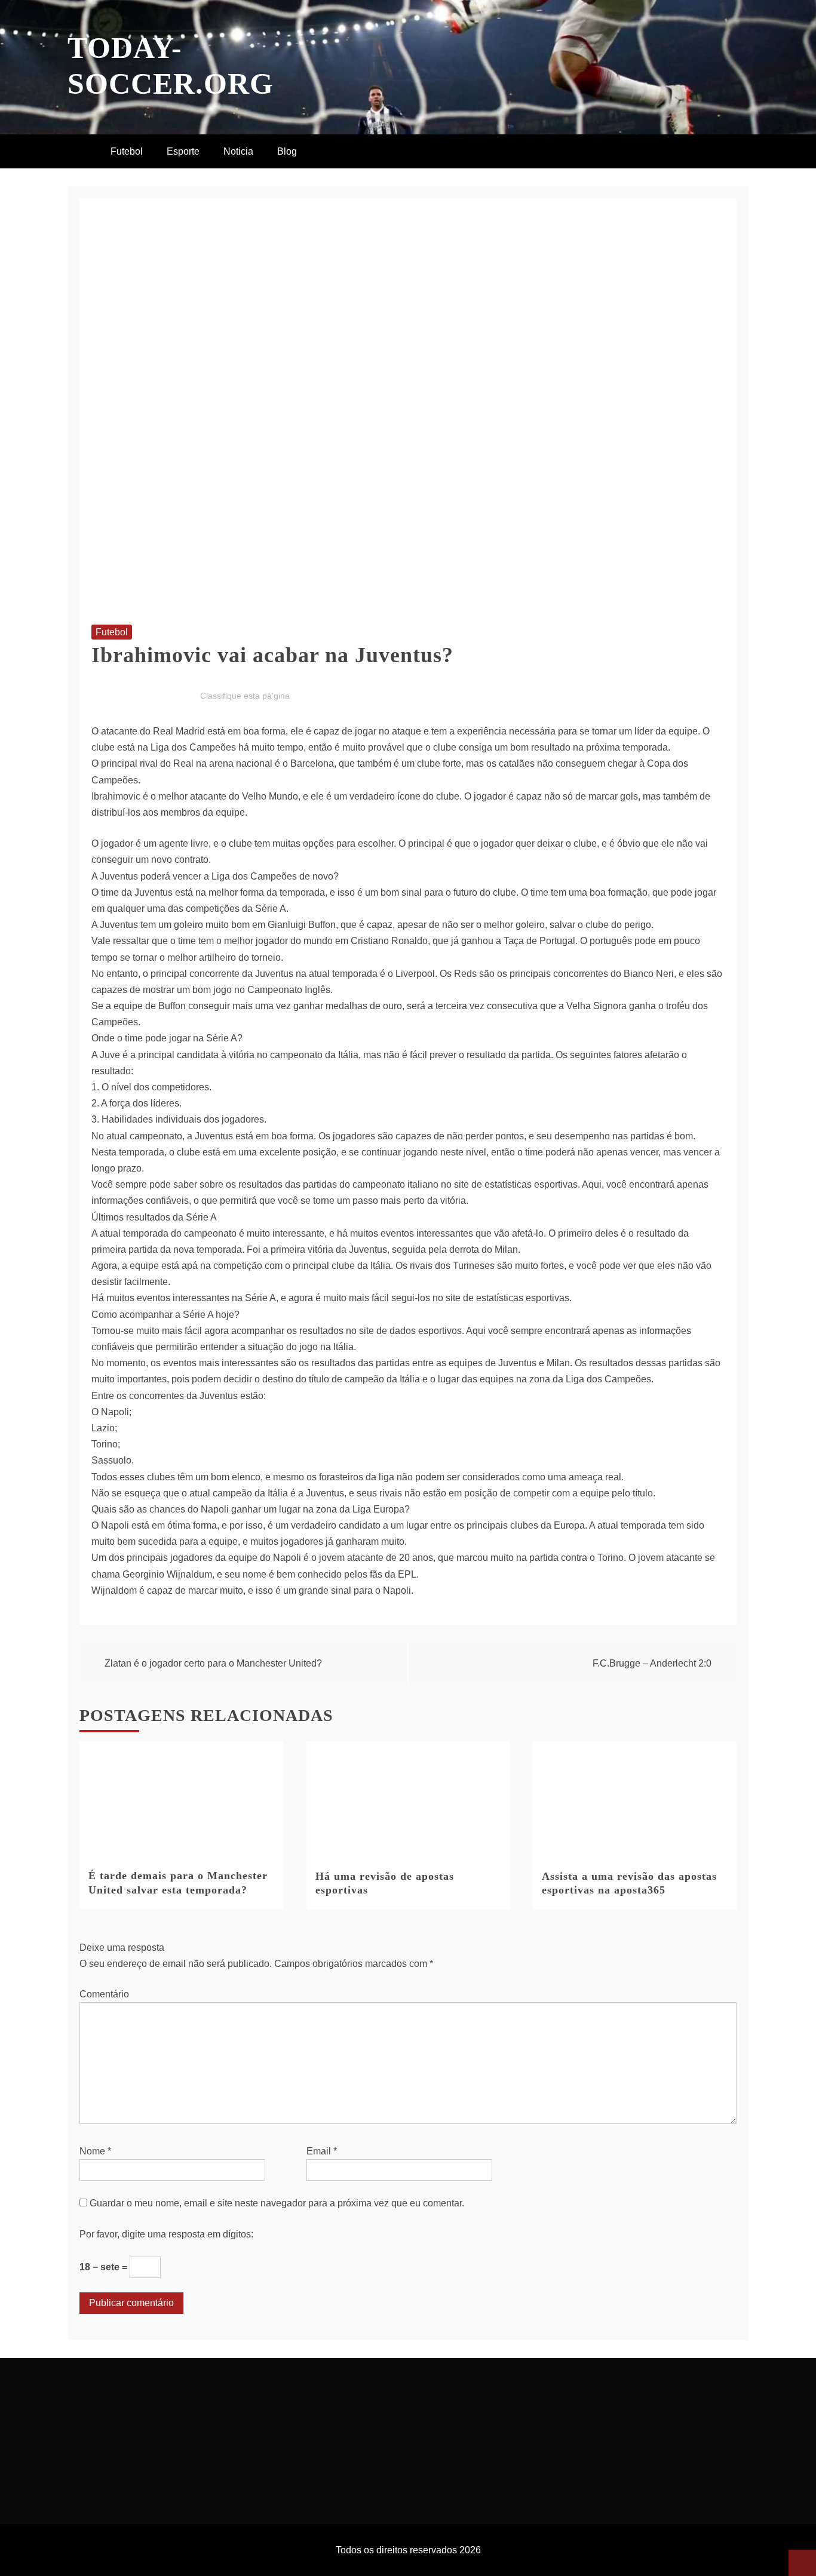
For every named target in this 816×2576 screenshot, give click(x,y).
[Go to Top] (802, 2563)
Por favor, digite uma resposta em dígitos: (166, 2234)
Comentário (104, 1994)
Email (322, 2151)
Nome (95, 2151)
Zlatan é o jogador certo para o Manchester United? (213, 1663)
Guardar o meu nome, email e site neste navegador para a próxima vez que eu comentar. (277, 2203)
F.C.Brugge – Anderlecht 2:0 (652, 1663)
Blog (287, 151)
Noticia (238, 151)
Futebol (127, 151)
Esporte (183, 151)
